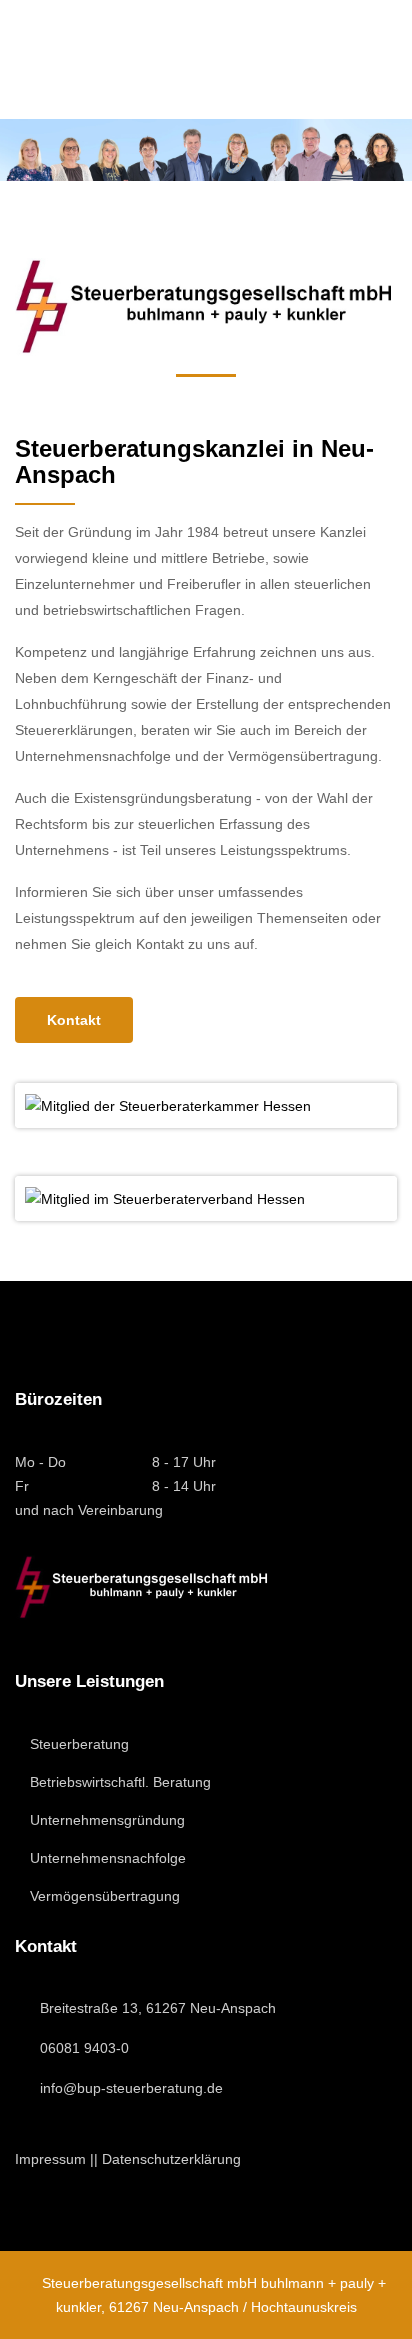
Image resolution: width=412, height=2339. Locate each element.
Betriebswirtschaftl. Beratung (118, 1782)
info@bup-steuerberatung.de (131, 2088)
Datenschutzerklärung (171, 2159)
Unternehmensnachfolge (106, 1858)
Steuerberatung (77, 1744)
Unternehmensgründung (105, 1820)
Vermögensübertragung (103, 1896)
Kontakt (74, 1020)
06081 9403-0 (84, 2048)
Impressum (50, 2159)
